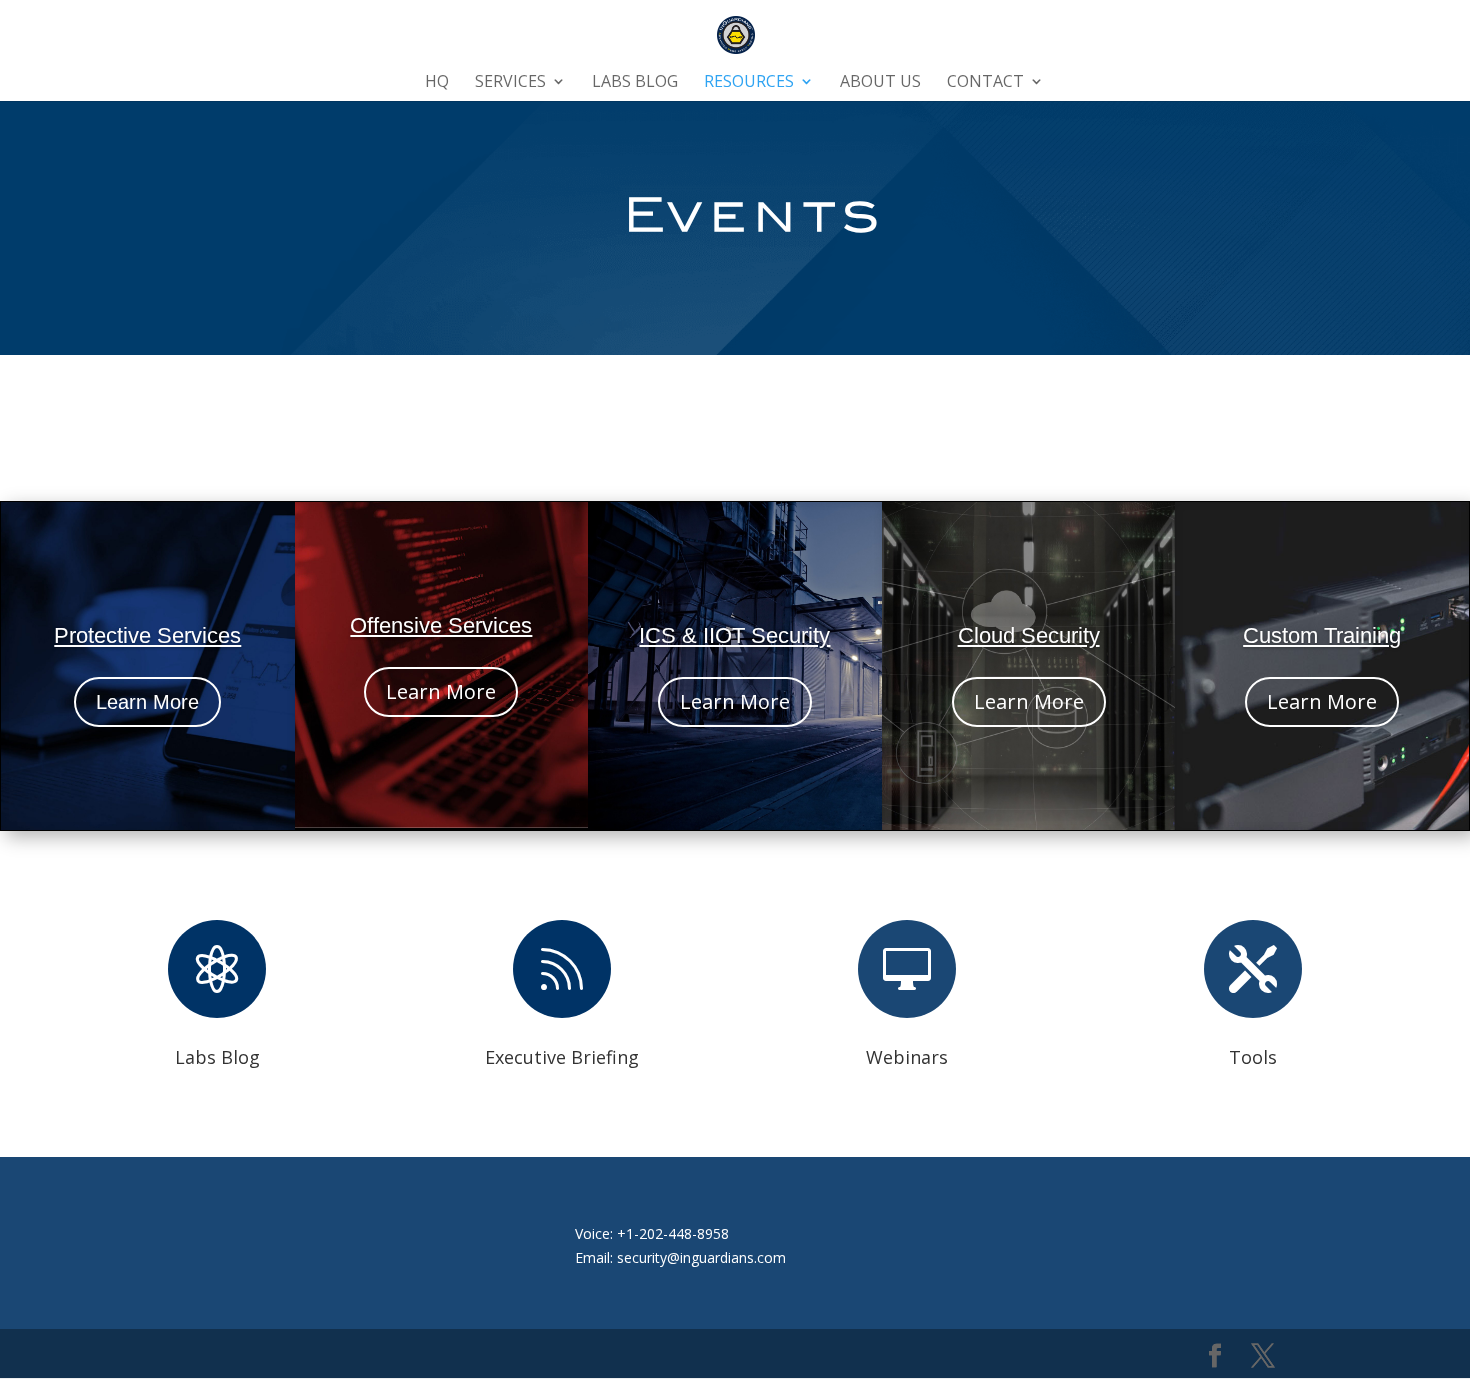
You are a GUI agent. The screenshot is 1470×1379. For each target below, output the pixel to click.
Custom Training (1322, 635)
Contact (985, 83)
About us (880, 83)
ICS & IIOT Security (734, 635)
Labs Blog (635, 83)
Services (510, 83)
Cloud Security (1029, 635)
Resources (749, 83)
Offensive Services (441, 625)
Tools (1253, 1057)
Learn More (147, 702)
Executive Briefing (562, 1057)
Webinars (907, 1057)
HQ (437, 83)
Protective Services (147, 635)
